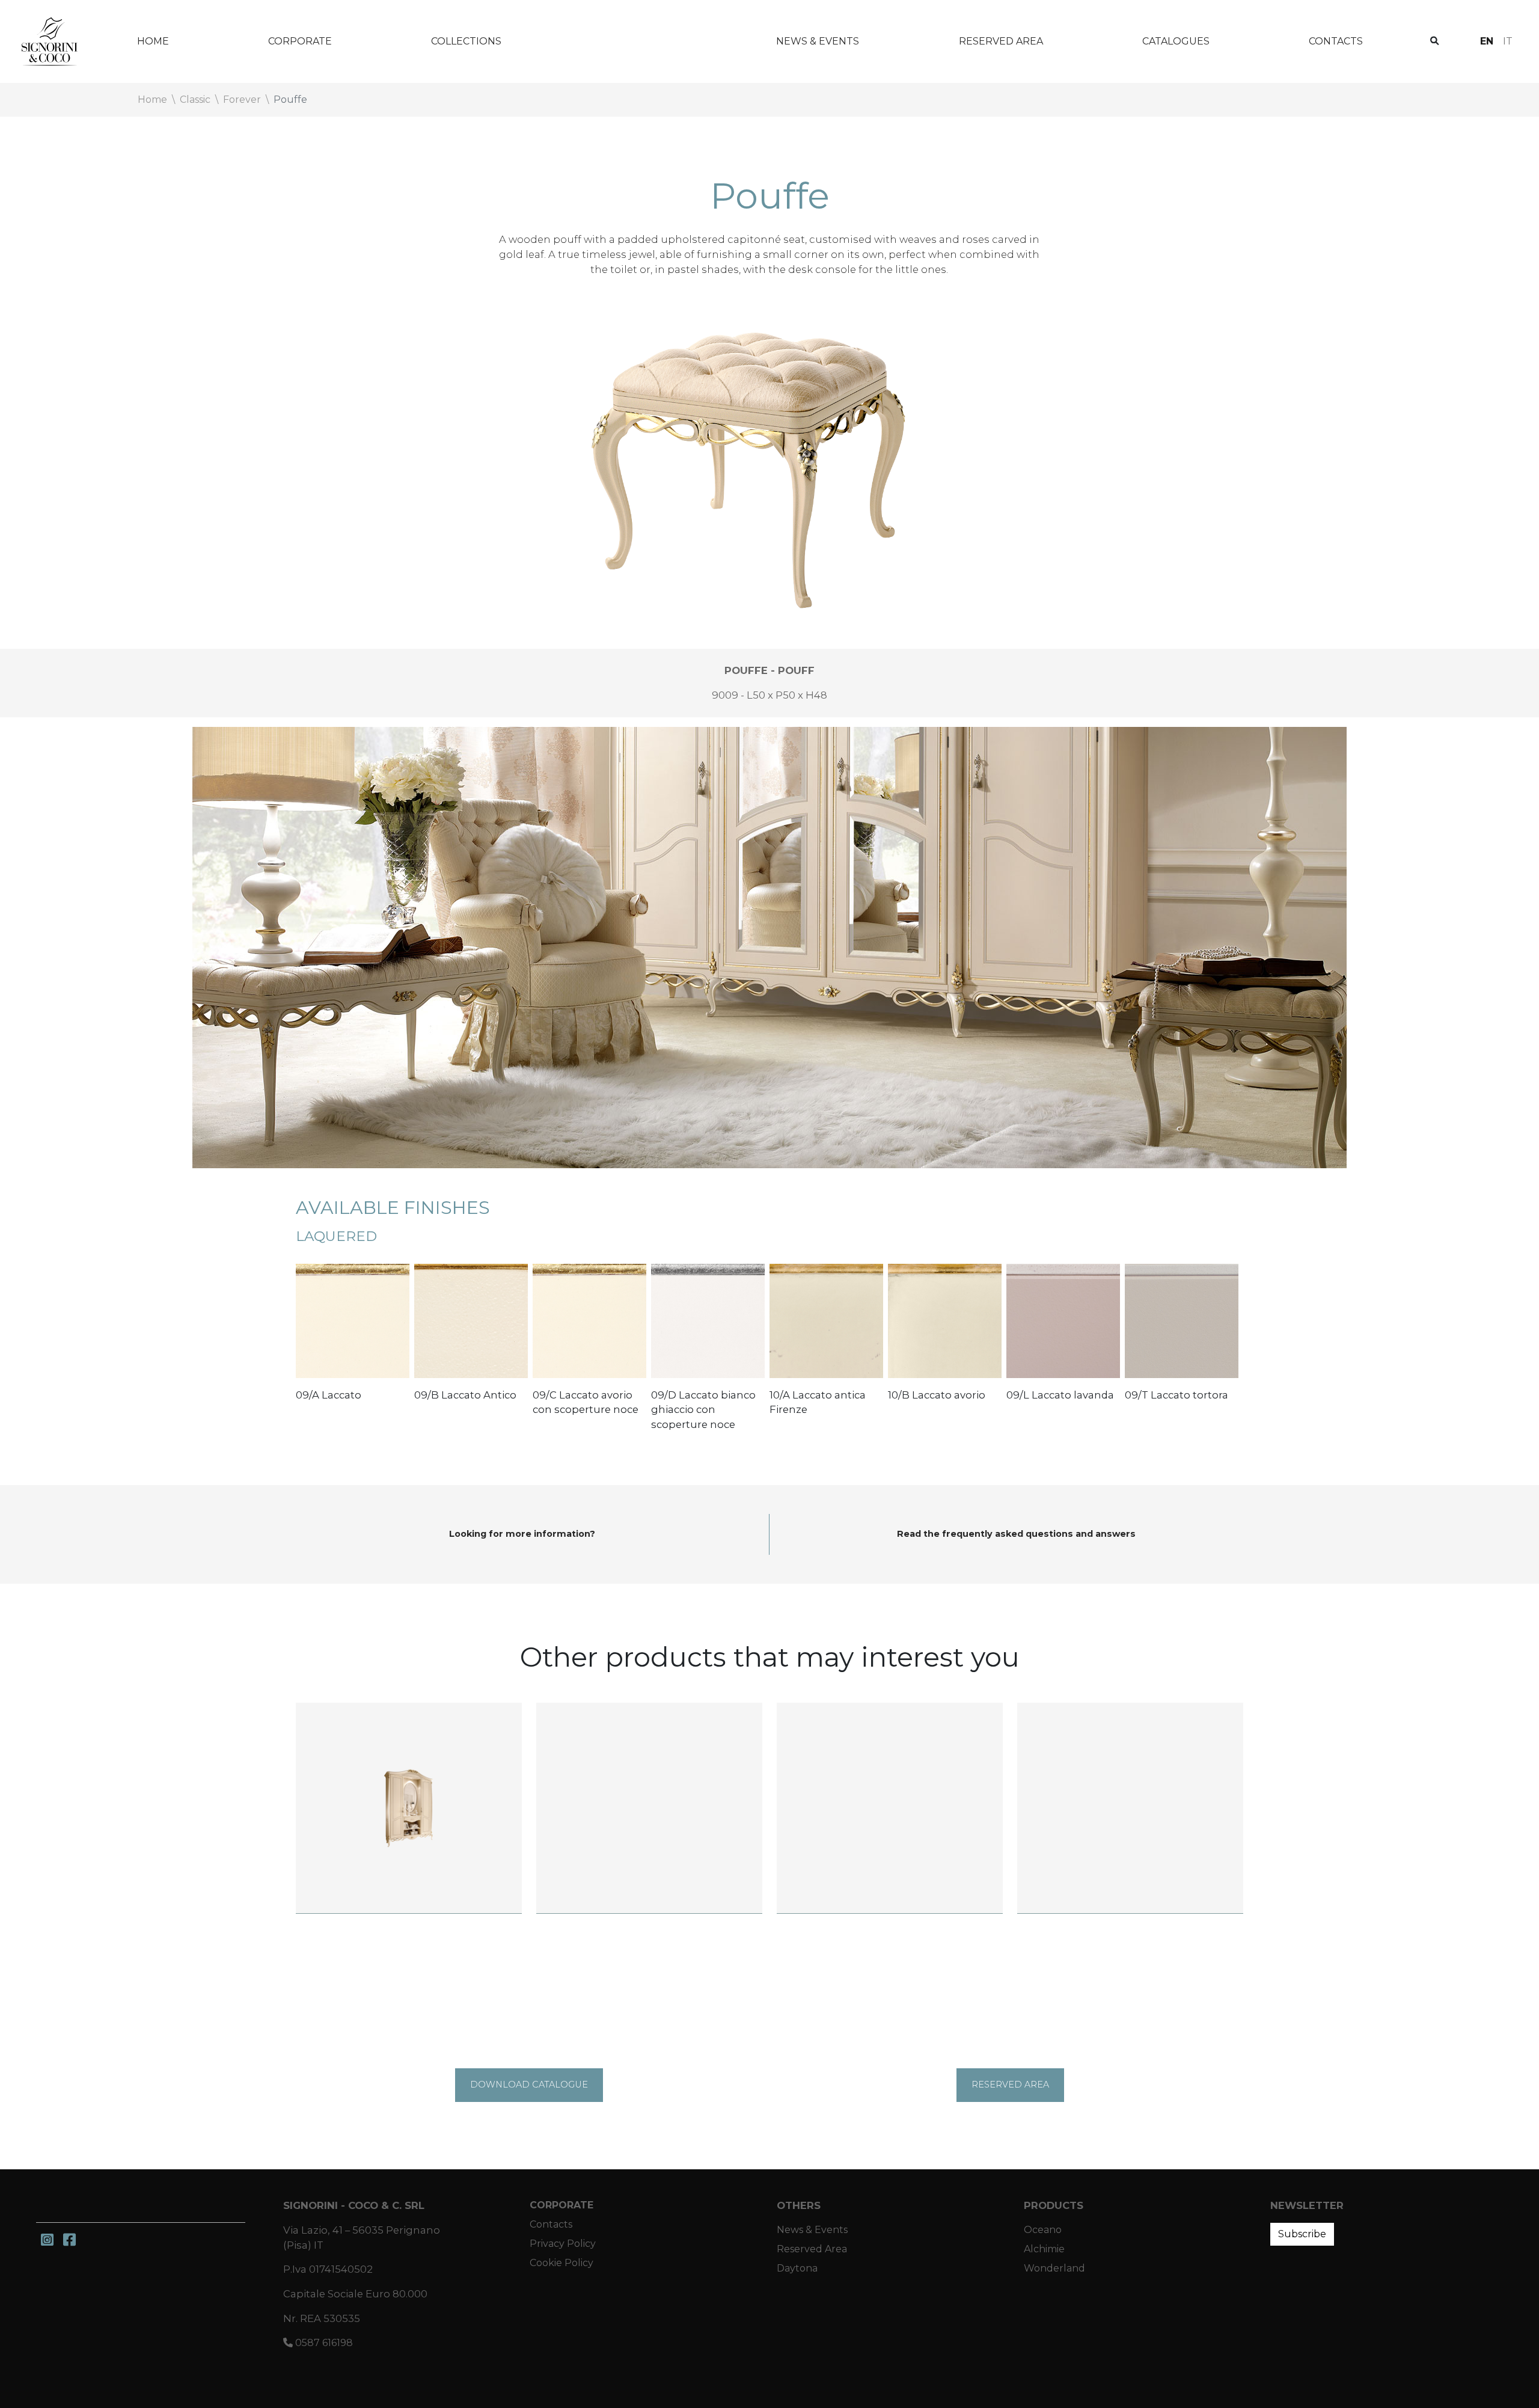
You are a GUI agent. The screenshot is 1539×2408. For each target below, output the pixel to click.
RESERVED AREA (1010, 2085)
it (1508, 41)
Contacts (1336, 41)
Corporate (300, 41)
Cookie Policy (561, 2263)
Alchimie (1044, 2249)
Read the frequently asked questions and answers (1016, 1534)
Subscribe (1302, 2234)
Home (153, 41)
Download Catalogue (529, 2085)
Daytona (797, 2268)
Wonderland (639, 41)
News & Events (818, 41)
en (1487, 41)
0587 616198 (323, 2343)
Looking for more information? (522, 1534)
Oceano (1043, 2230)
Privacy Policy (563, 2244)
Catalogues (1176, 41)
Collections (466, 41)
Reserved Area (1001, 41)
